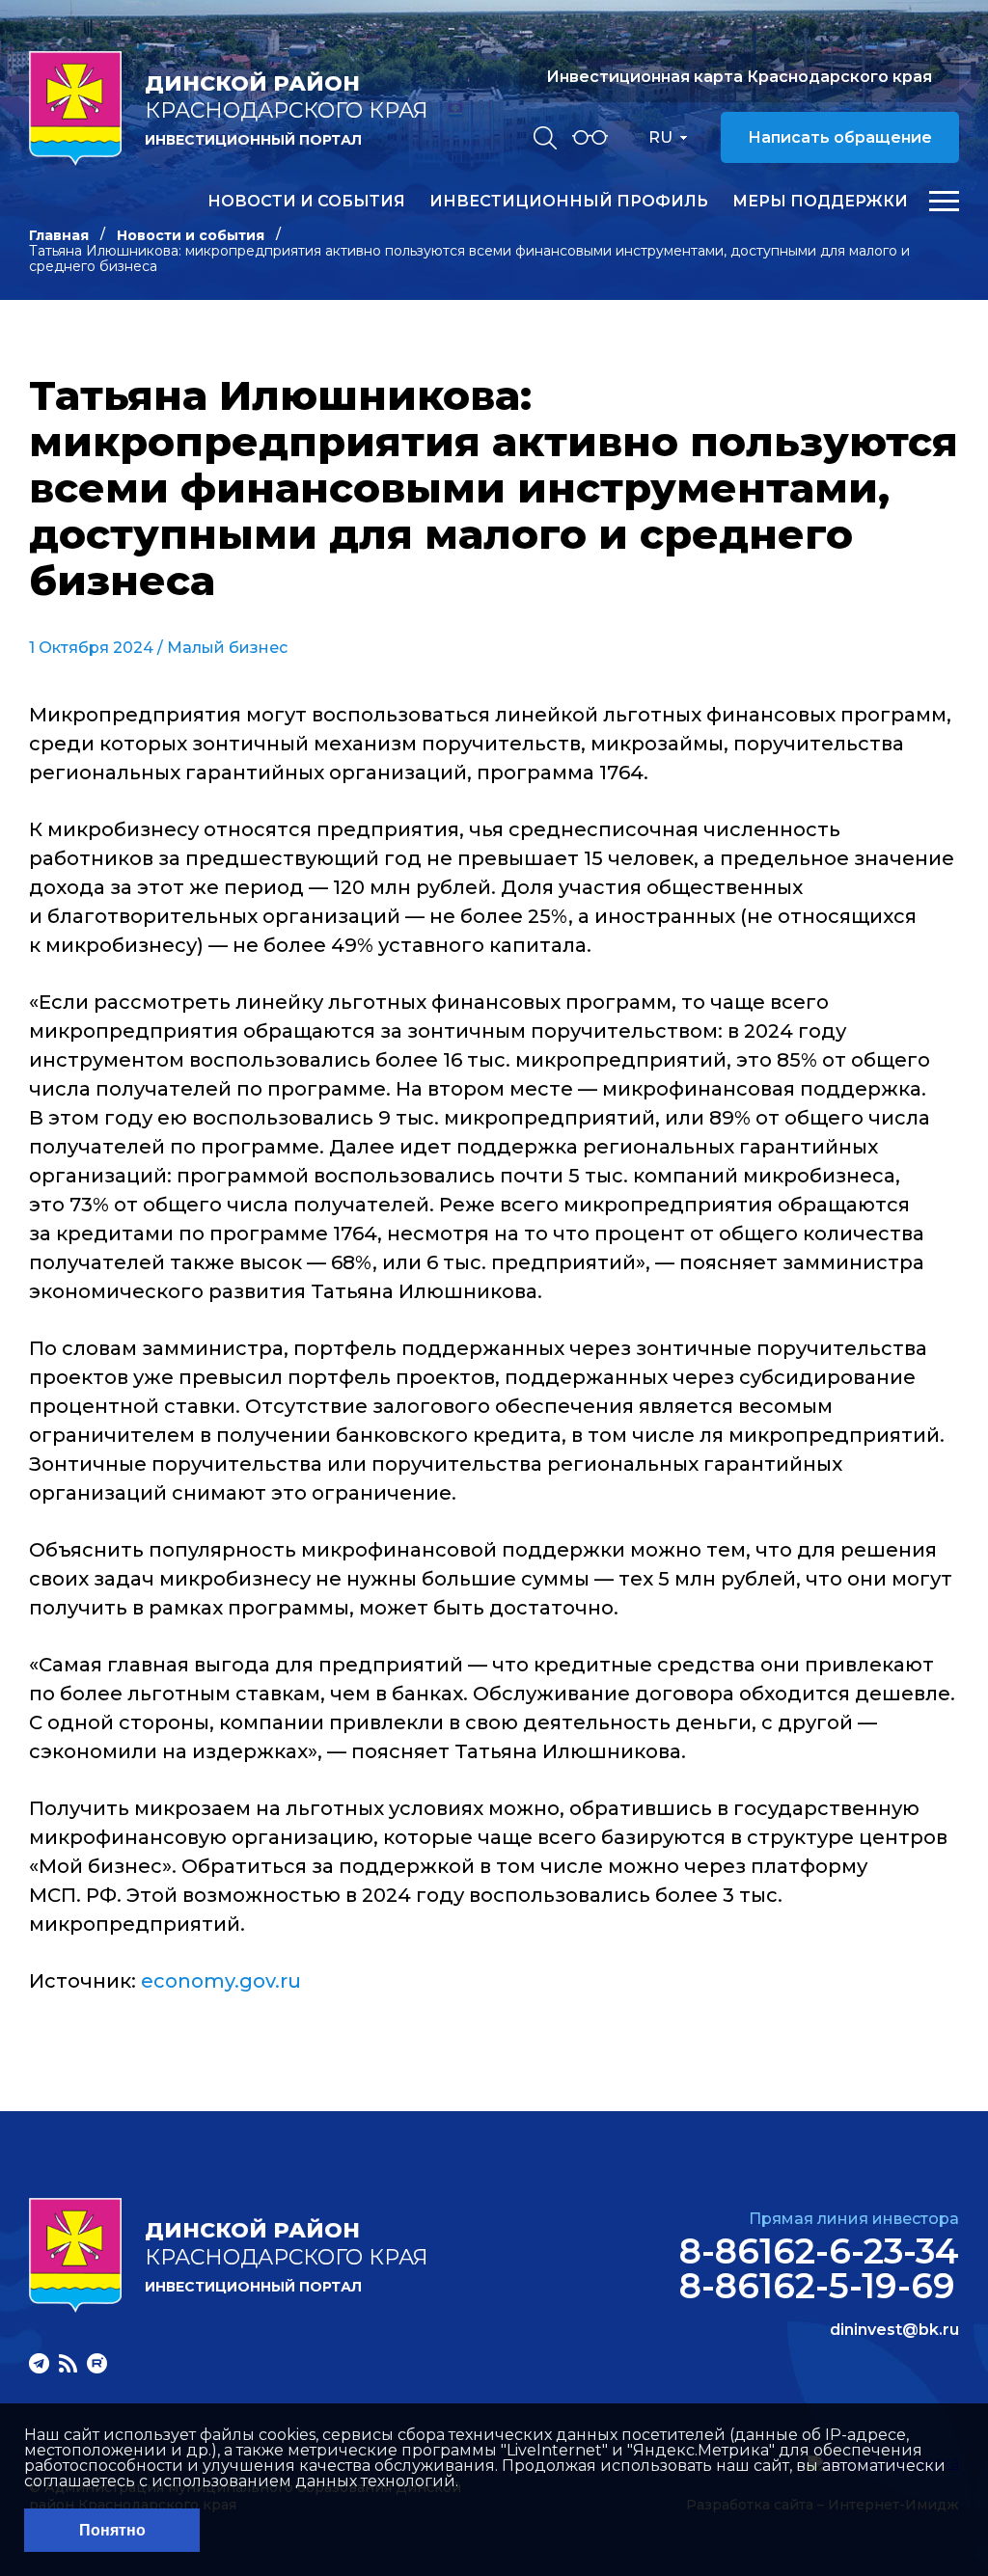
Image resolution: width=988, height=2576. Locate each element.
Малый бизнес (227, 648)
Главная (59, 235)
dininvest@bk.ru (894, 2330)
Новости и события (306, 202)
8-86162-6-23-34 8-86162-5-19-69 (819, 2268)
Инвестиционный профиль (569, 202)
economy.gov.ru (221, 1981)
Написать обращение (840, 137)
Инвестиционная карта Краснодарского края (739, 77)
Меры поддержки (820, 202)
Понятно (112, 2530)
